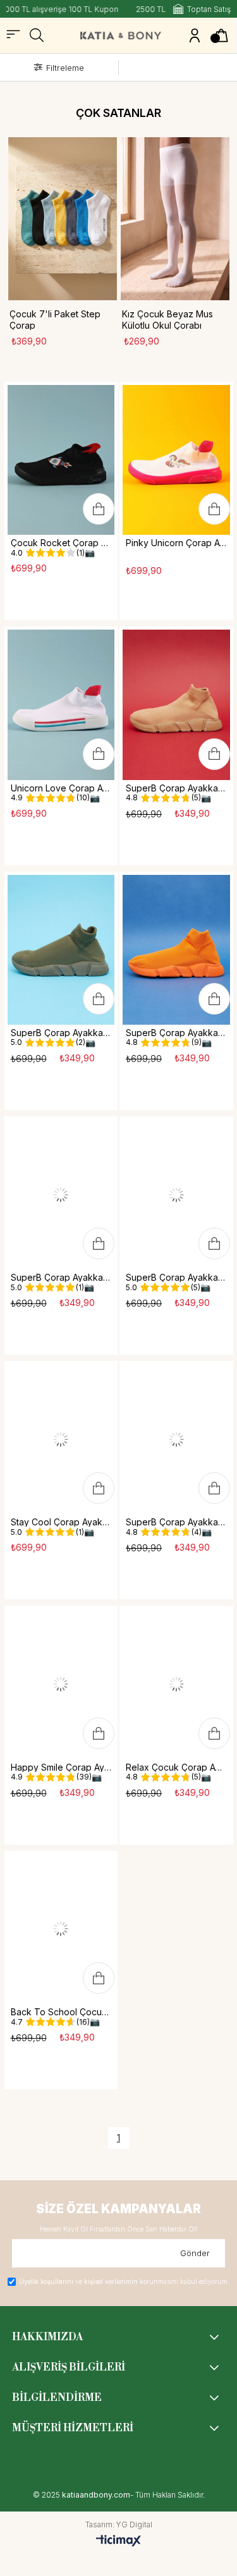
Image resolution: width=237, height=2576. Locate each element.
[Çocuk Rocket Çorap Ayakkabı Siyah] (61, 460)
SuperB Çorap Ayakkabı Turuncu (176, 1033)
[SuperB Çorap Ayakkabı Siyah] (176, 1194)
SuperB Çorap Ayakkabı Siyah (176, 1277)
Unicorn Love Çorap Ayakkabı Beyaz (61, 788)
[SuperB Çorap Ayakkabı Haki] (61, 950)
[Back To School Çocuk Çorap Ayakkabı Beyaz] (61, 1929)
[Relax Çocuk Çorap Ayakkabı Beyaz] (176, 1684)
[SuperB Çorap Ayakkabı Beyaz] (61, 1194)
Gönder (195, 2253)
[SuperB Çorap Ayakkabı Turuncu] (176, 950)
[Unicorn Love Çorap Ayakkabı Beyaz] (61, 705)
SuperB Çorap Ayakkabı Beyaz (61, 1277)
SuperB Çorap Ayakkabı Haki (61, 1033)
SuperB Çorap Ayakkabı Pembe (176, 1522)
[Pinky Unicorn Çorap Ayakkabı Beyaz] (176, 460)
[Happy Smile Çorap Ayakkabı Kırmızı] (61, 1684)
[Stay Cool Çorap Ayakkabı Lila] (61, 1439)
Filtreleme (65, 68)
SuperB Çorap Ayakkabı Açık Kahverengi (176, 788)
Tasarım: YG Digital (119, 2525)
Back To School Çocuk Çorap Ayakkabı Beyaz (61, 2012)
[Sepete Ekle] (99, 509)
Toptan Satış (209, 9)
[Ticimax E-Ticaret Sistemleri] (118, 2541)
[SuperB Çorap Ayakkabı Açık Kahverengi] (176, 705)
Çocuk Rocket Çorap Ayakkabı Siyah (61, 543)
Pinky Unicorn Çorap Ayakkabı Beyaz (176, 543)
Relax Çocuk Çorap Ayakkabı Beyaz (176, 1767)
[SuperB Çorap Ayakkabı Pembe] (176, 1439)
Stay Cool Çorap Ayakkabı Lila (61, 1522)
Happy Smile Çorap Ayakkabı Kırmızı (61, 1767)
